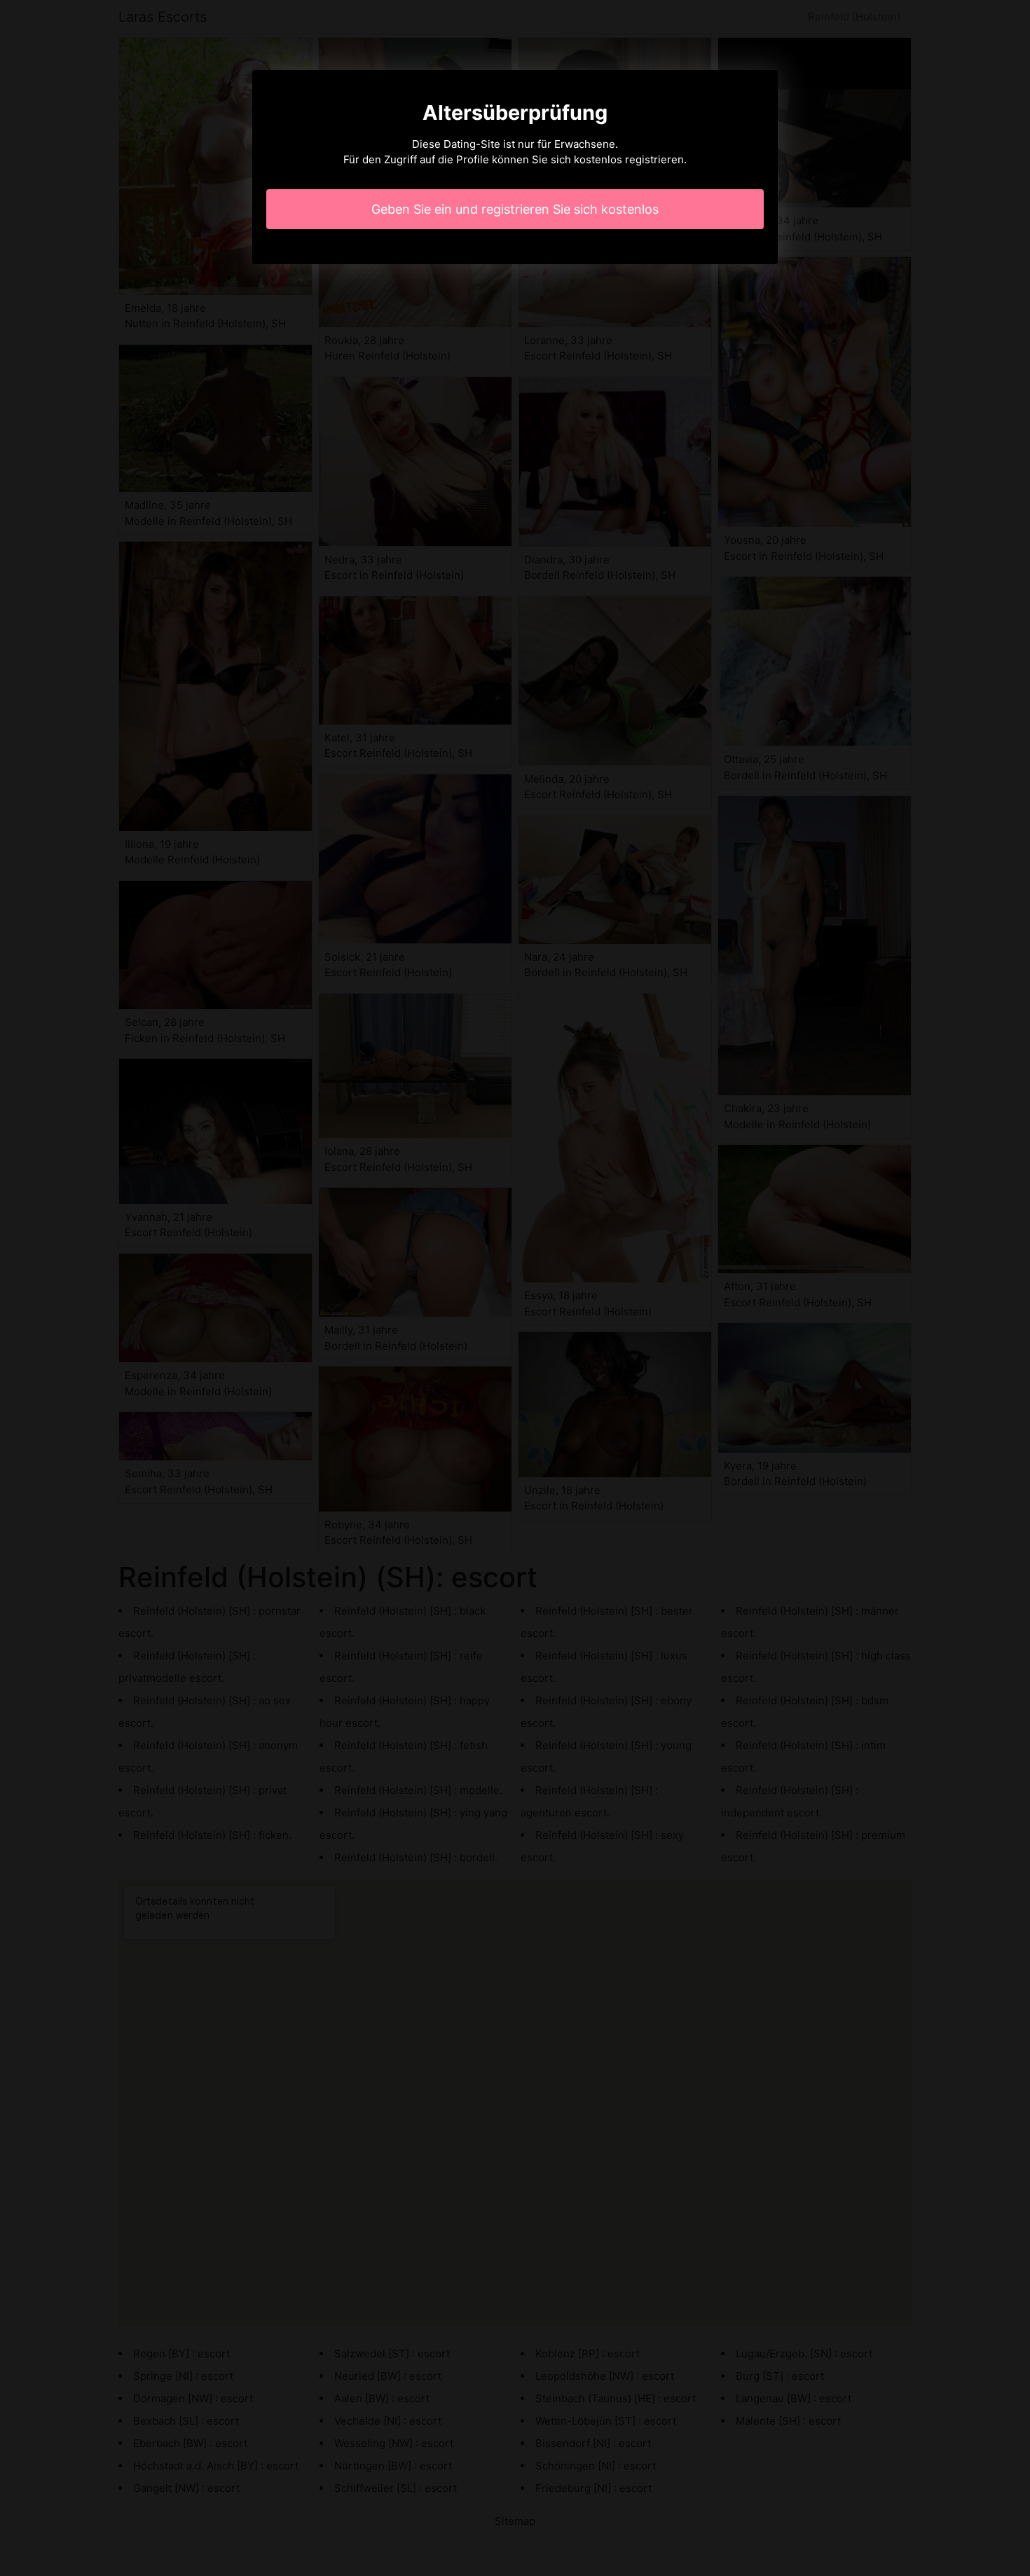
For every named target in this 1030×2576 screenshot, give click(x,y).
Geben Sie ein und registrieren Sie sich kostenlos (515, 209)
